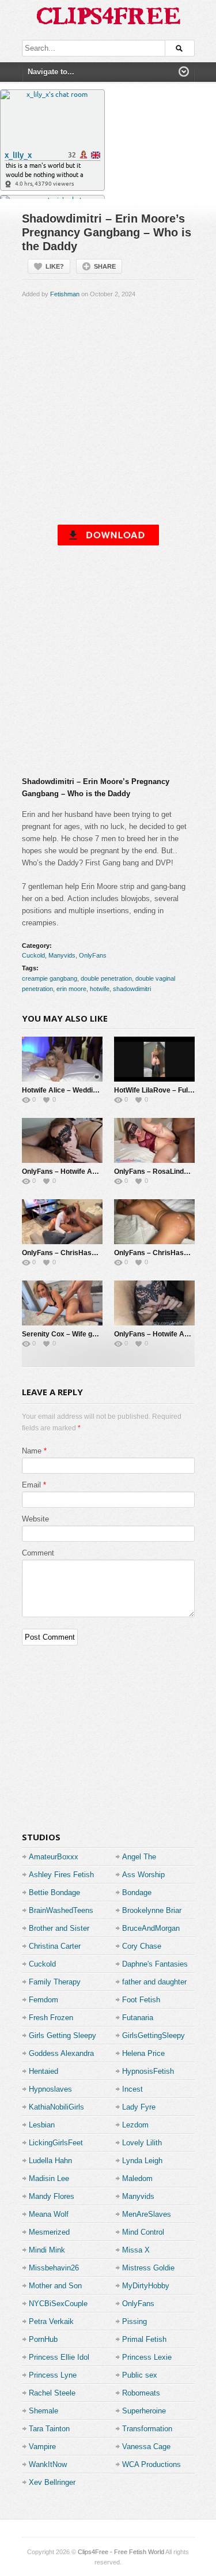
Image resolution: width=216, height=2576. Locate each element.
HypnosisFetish (148, 2071)
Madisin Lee (49, 2178)
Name (32, 1451)
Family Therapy (55, 1982)
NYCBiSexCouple (58, 2304)
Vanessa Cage (146, 2447)
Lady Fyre (139, 2107)
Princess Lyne (53, 2375)
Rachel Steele (52, 2393)
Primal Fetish (144, 2339)
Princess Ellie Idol (59, 2357)
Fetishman (65, 294)
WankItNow (48, 2464)
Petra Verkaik (51, 2321)
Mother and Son (55, 2286)
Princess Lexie (147, 2357)
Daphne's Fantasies (155, 1964)
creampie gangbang (50, 978)
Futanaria (138, 2018)
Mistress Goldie (148, 2268)
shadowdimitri (132, 989)
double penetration (106, 978)
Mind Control (143, 2232)
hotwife (100, 989)
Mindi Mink (47, 2250)
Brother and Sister (59, 1928)
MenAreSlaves (147, 2214)
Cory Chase (142, 1946)
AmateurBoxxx (54, 1857)
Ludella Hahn (50, 2161)
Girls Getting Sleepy (62, 2035)
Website (35, 1519)
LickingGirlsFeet (56, 2143)
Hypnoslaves (50, 2089)
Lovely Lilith (142, 2143)
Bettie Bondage (54, 1893)
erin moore (71, 989)
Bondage (137, 1893)
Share (105, 266)
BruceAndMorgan (151, 1928)
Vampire (42, 2447)
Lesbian (42, 2125)
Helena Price (143, 2053)
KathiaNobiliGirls (56, 2107)
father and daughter (154, 1982)
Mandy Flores (52, 2196)
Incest (132, 2089)
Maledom (137, 2178)
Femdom (43, 2000)
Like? (55, 266)
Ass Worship (143, 1875)
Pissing (134, 2321)
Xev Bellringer (52, 2482)
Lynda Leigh (142, 2161)
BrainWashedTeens (61, 1910)
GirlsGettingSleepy (154, 2035)
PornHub (43, 2339)
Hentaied (43, 2071)
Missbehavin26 (54, 2268)
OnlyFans (93, 955)
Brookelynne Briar (152, 1910)
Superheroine (144, 2411)
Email (31, 1485)
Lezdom (135, 2125)
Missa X (136, 2250)
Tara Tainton (49, 2429)
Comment (38, 1553)
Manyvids (62, 955)
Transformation (147, 2429)
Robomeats (141, 2393)
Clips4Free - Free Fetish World (121, 2552)
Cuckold (33, 955)
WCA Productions (151, 2464)
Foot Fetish (141, 2000)
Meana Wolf (49, 2214)
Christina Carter (55, 1946)
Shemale (43, 2411)
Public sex (140, 2375)
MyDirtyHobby (146, 2286)
